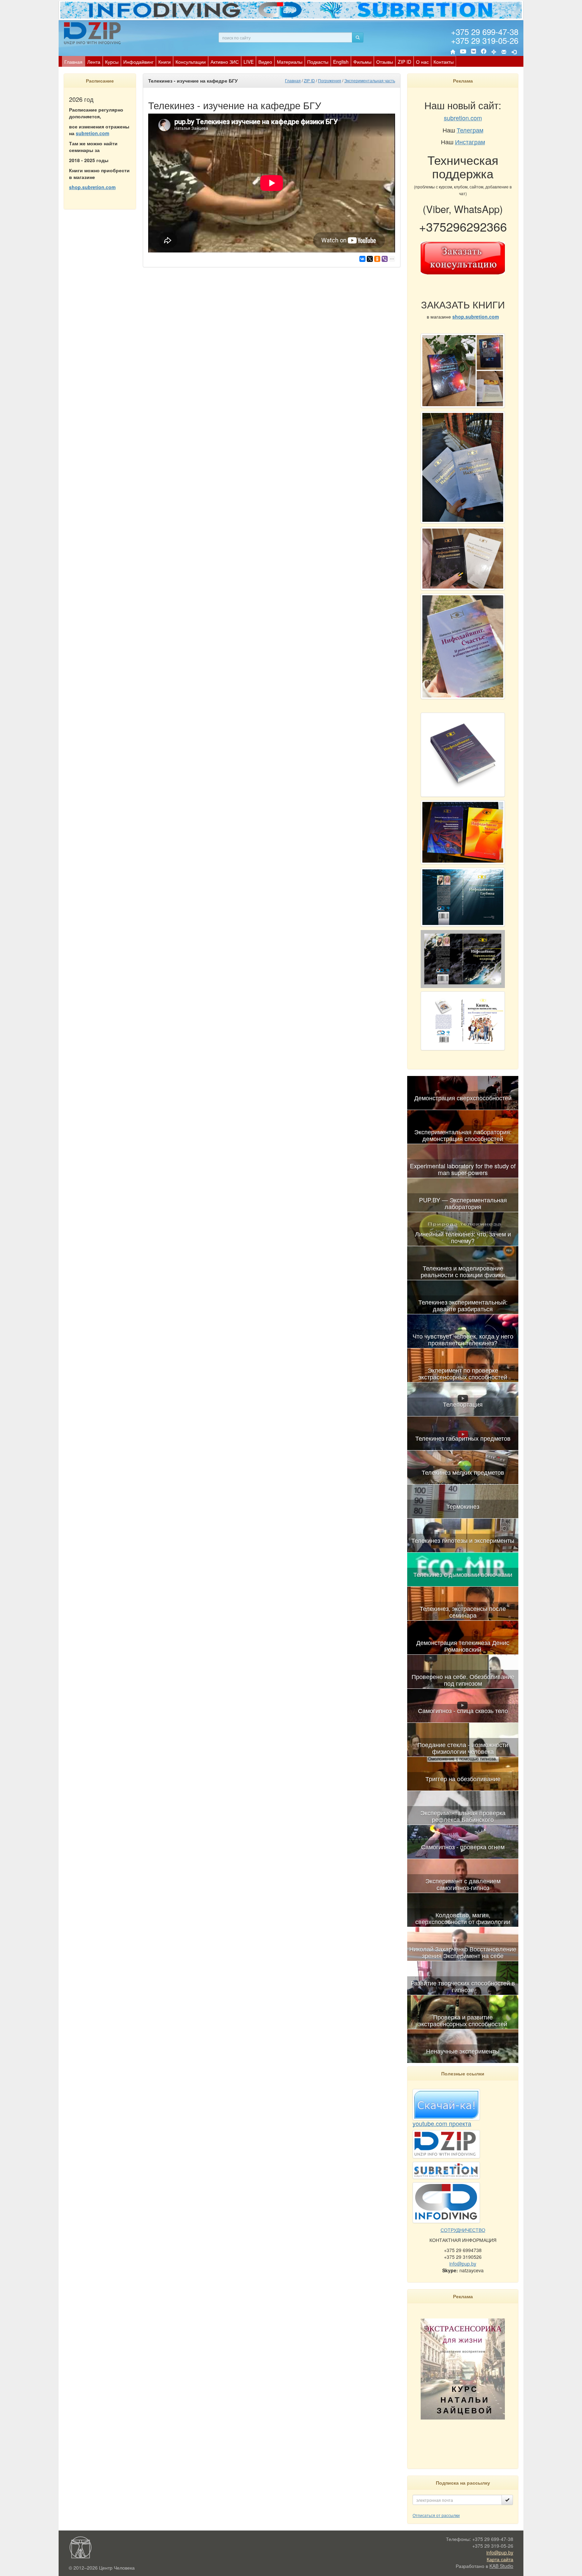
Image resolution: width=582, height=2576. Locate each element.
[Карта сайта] (494, 52)
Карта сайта (500, 2559)
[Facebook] (484, 52)
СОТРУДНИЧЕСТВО (463, 2230)
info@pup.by (463, 2264)
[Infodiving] (93, 33)
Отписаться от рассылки (436, 2515)
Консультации (191, 62)
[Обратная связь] (504, 52)
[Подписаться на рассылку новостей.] (507, 2500)
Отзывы (385, 62)
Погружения (330, 80)
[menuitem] (73, 61)
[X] (370, 259)
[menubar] (259, 61)
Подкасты (318, 62)
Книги (165, 62)
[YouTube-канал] (463, 53)
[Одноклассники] (377, 259)
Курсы (112, 62)
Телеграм (470, 130)
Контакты (444, 62)
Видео (265, 62)
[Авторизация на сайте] (514, 52)
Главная (73, 62)
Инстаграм (470, 142)
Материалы (290, 62)
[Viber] (385, 259)
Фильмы (362, 62)
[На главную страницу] (453, 52)
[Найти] (358, 37)
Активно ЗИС (225, 62)
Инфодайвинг (138, 62)
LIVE (249, 62)
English (341, 62)
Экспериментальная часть (370, 80)
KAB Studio (501, 2566)
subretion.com (92, 133)
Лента (94, 62)
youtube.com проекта (442, 2123)
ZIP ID (405, 62)
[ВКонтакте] (474, 52)
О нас (422, 62)
